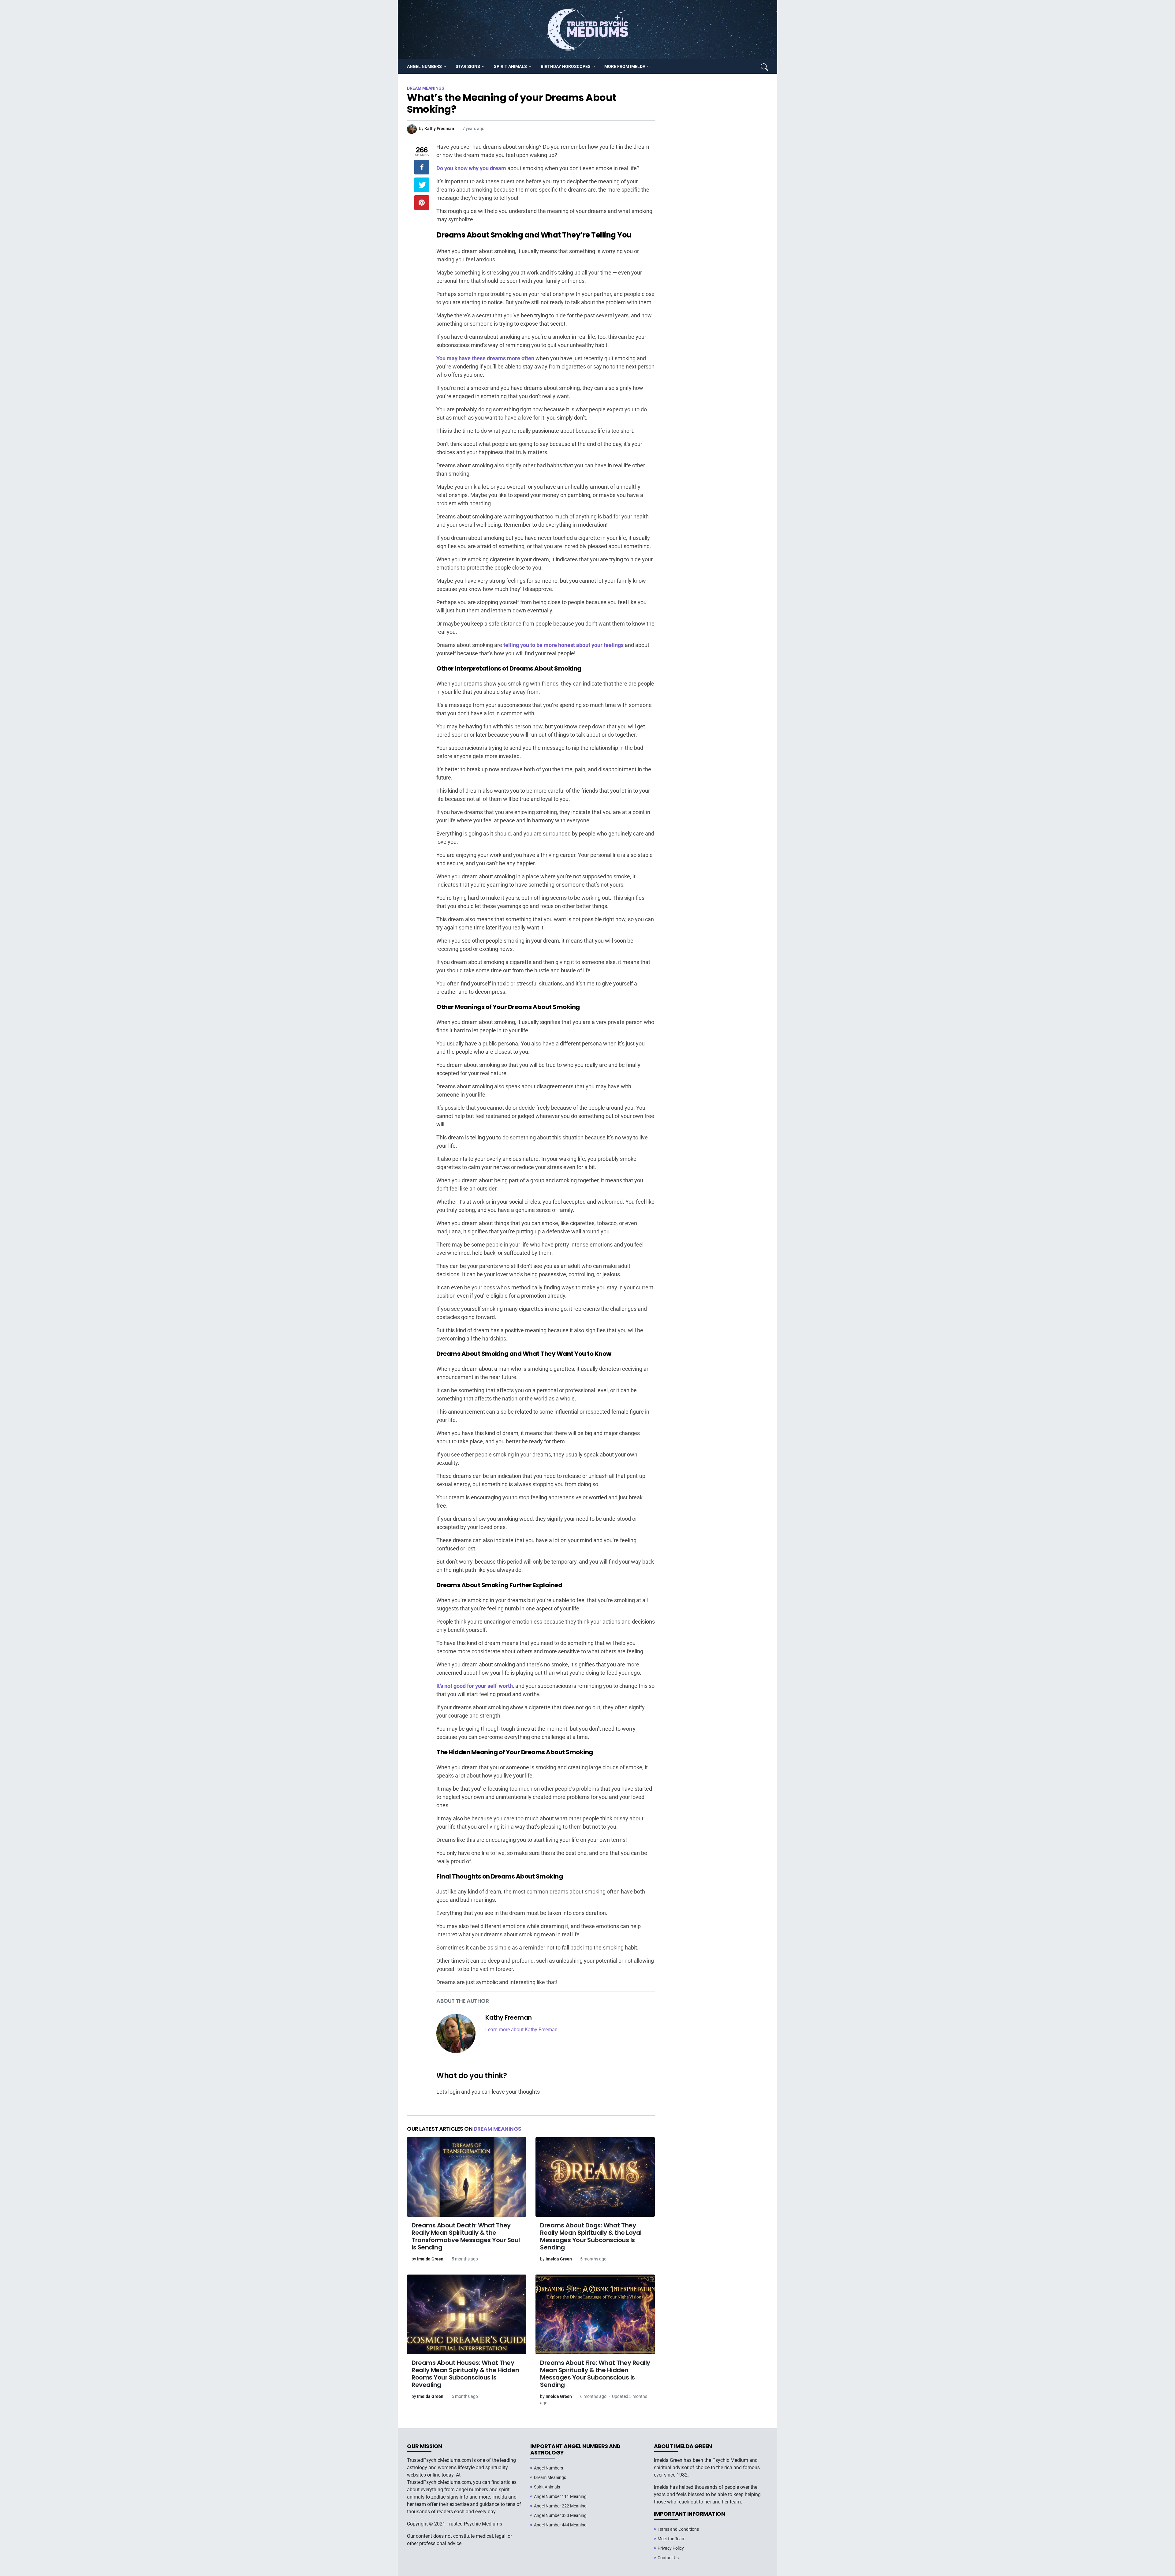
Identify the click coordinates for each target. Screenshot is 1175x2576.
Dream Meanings (498, 2129)
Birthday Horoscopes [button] (566, 66)
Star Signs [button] (468, 66)
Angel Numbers (548, 2468)
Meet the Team (671, 2539)
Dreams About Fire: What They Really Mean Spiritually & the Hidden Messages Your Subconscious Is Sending (595, 2374)
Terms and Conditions (678, 2529)
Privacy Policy (671, 2548)
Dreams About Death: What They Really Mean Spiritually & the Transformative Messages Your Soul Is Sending (466, 2236)
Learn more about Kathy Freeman (521, 2030)
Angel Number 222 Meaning (560, 2506)
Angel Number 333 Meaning (560, 2515)
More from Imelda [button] (625, 66)
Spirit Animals (547, 2487)
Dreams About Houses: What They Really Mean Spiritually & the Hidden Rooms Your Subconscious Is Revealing (465, 2374)
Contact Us (668, 2558)
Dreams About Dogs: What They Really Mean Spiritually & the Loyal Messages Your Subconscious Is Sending (591, 2236)
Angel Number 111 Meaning (560, 2496)
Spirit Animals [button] (510, 66)
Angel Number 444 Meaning (560, 2525)
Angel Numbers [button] (424, 66)
